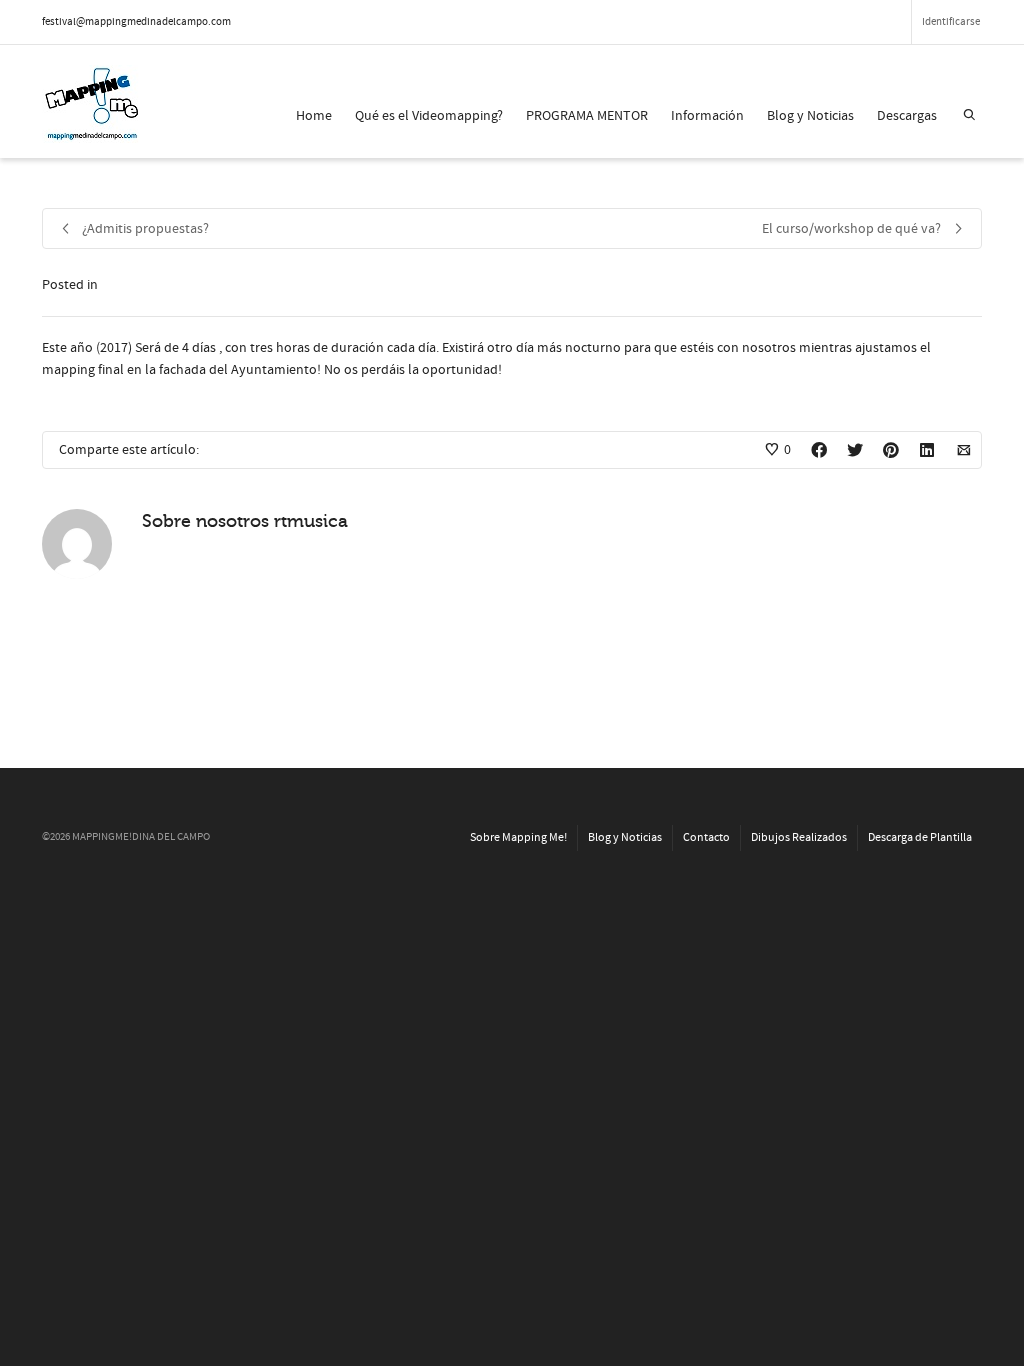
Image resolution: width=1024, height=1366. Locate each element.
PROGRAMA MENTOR (587, 116)
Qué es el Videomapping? (429, 116)
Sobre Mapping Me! (518, 837)
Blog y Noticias (810, 116)
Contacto (706, 837)
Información (707, 116)
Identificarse (951, 22)
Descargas (907, 116)
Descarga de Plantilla (920, 837)
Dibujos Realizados (799, 837)
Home (314, 116)
